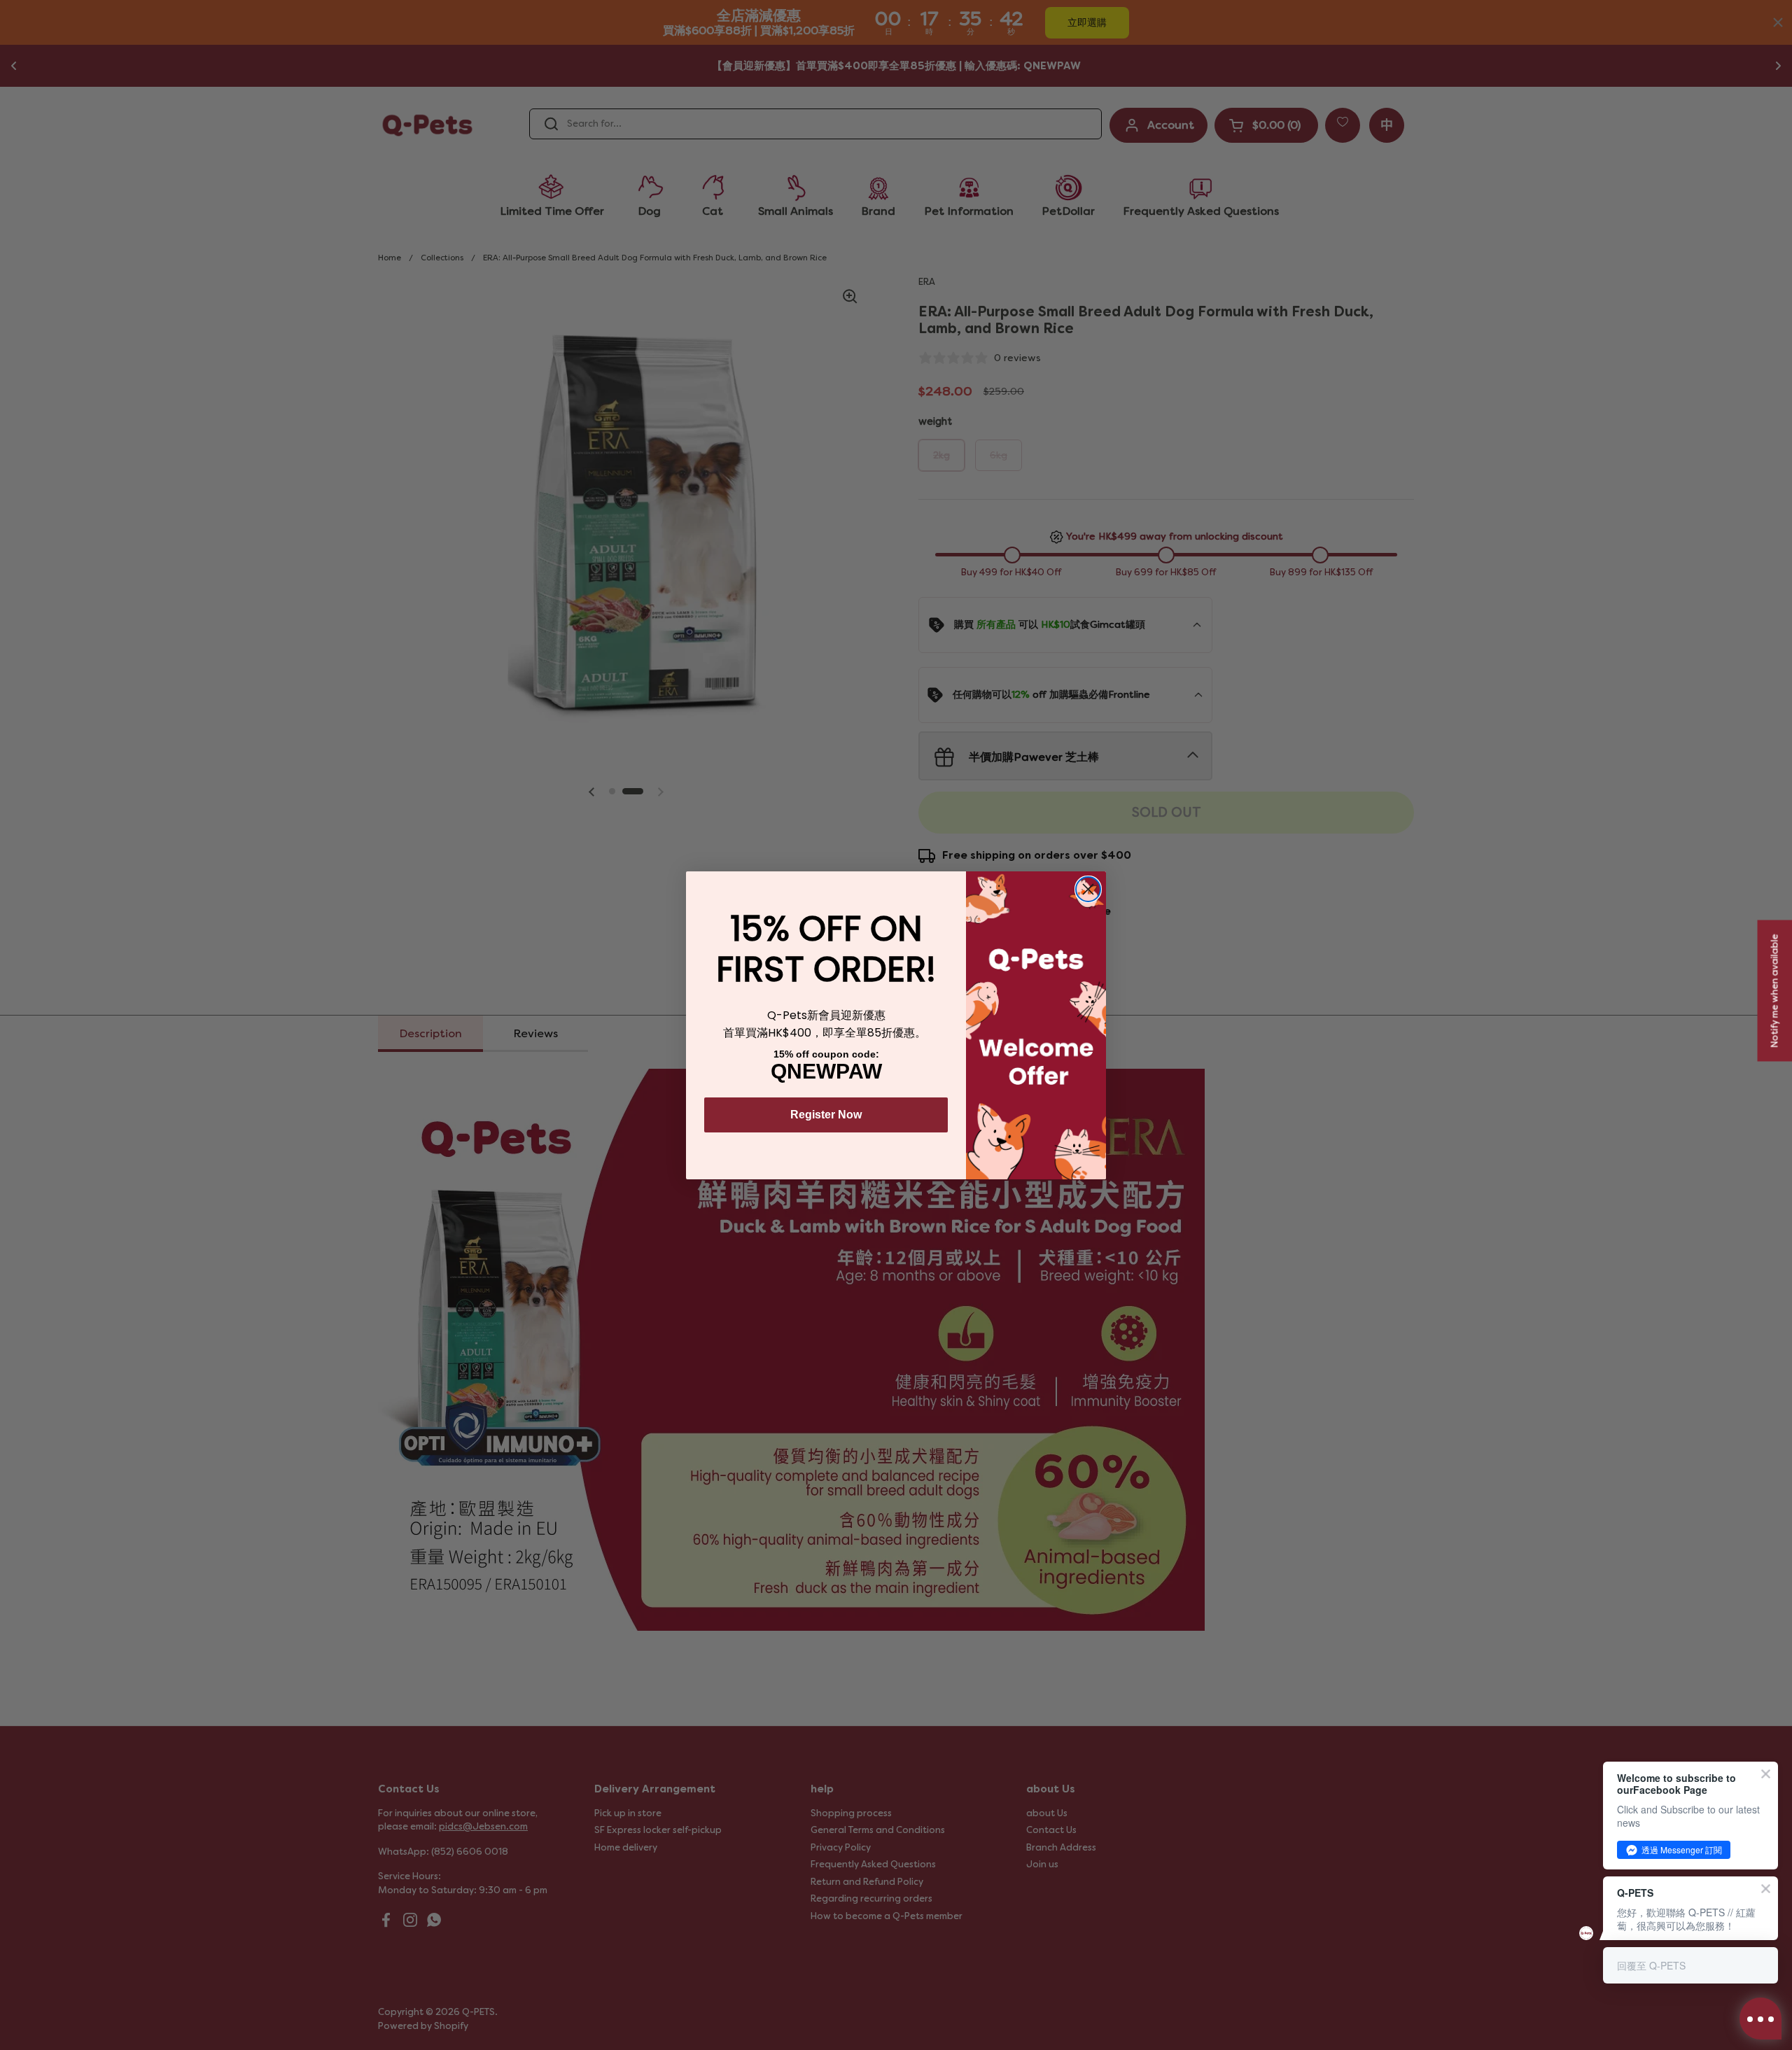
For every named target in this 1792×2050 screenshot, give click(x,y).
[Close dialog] (1088, 889)
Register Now (826, 1115)
